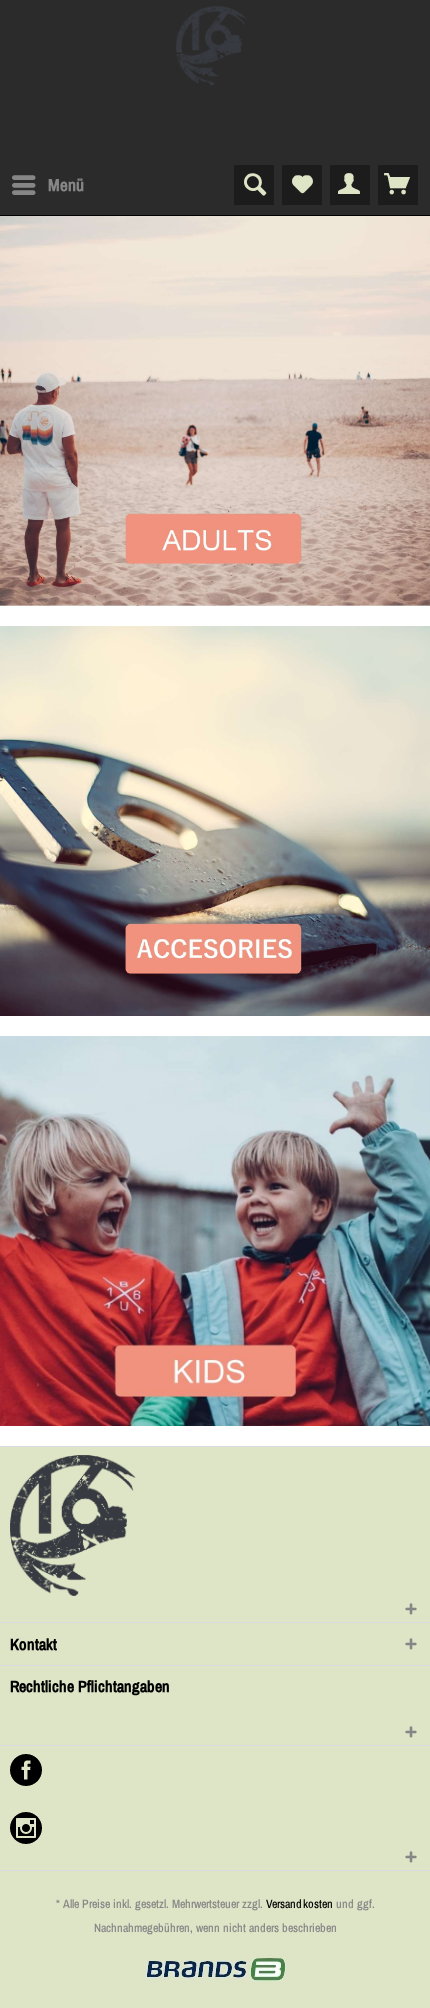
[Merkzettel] (302, 185)
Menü (66, 184)
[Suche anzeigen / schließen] (254, 185)
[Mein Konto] (350, 185)
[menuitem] (47, 185)
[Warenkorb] (398, 185)
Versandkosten (299, 1904)
